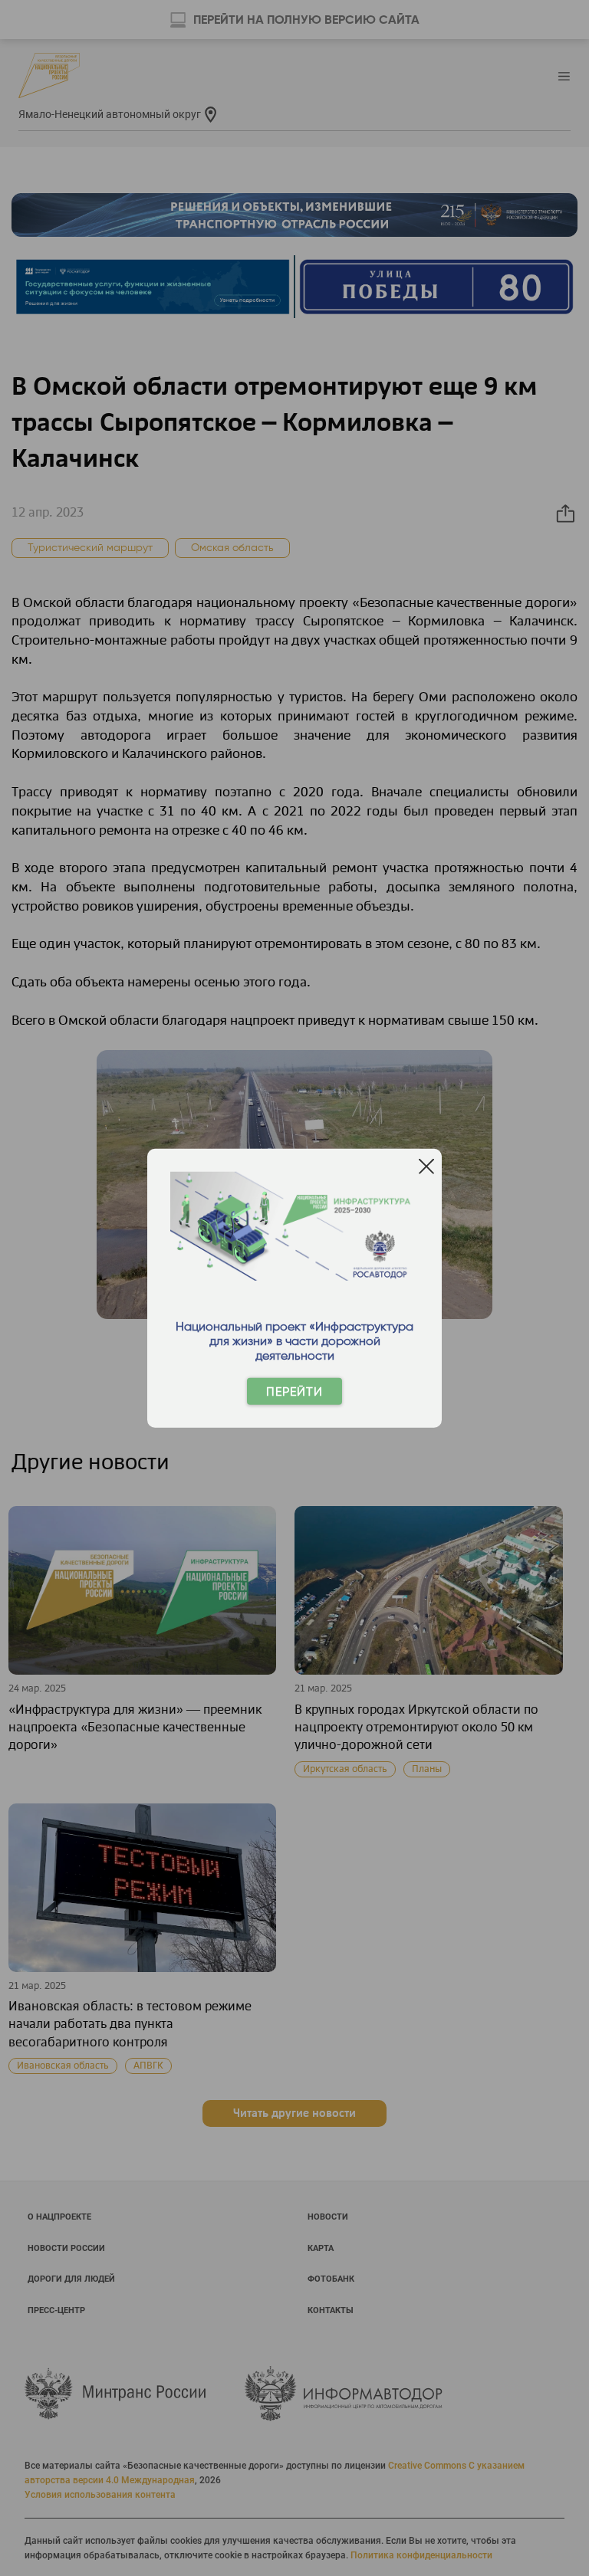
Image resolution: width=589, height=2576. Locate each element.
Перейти (294, 1391)
